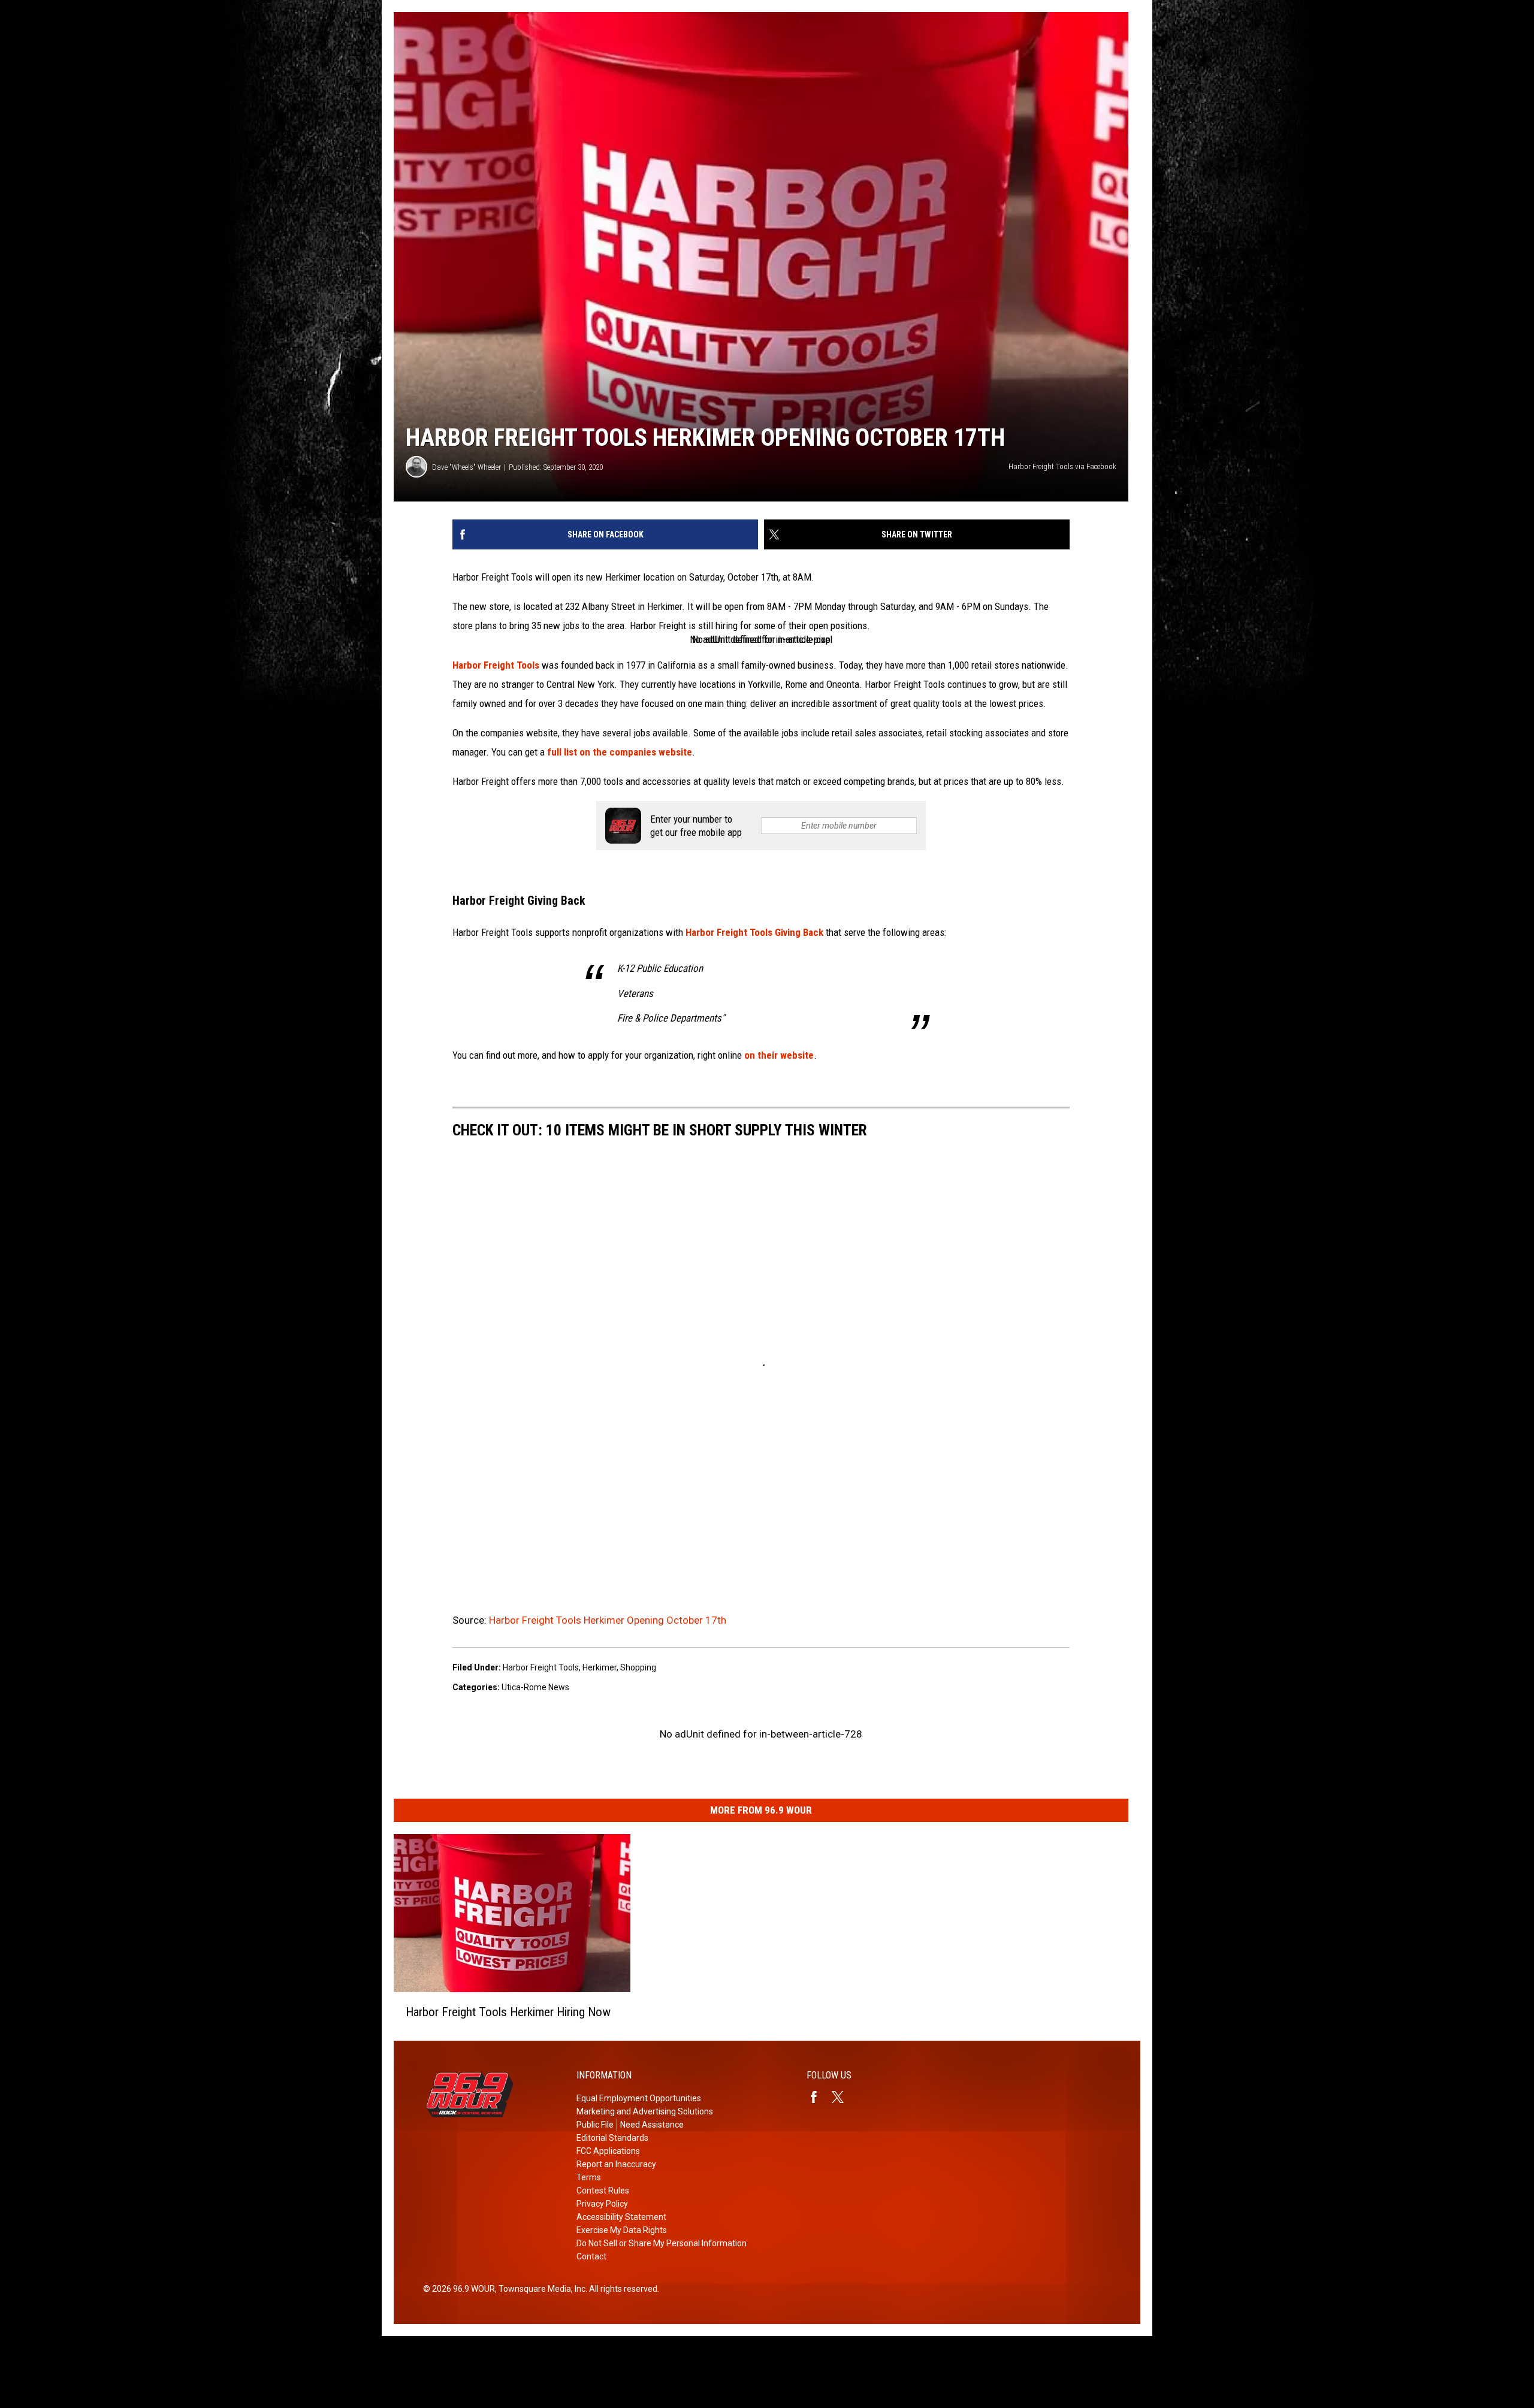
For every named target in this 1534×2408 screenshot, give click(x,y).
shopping (638, 1667)
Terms (589, 2177)
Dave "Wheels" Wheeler (466, 467)
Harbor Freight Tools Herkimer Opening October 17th (608, 1620)
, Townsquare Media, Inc (540, 2289)
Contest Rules (603, 2191)
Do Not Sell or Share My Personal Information (662, 2243)
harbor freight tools (541, 1667)
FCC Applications (608, 2151)
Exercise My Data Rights (622, 2230)
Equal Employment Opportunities (639, 2098)
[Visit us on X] (843, 2097)
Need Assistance (652, 2125)
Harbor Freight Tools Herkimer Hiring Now (508, 2011)
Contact (591, 2256)
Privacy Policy (602, 2204)
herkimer (600, 1667)
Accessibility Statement (621, 2217)
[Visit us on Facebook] (819, 2097)
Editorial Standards (612, 2138)
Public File (595, 2125)
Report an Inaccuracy (616, 2164)
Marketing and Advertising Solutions (645, 2111)
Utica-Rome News (535, 1687)
